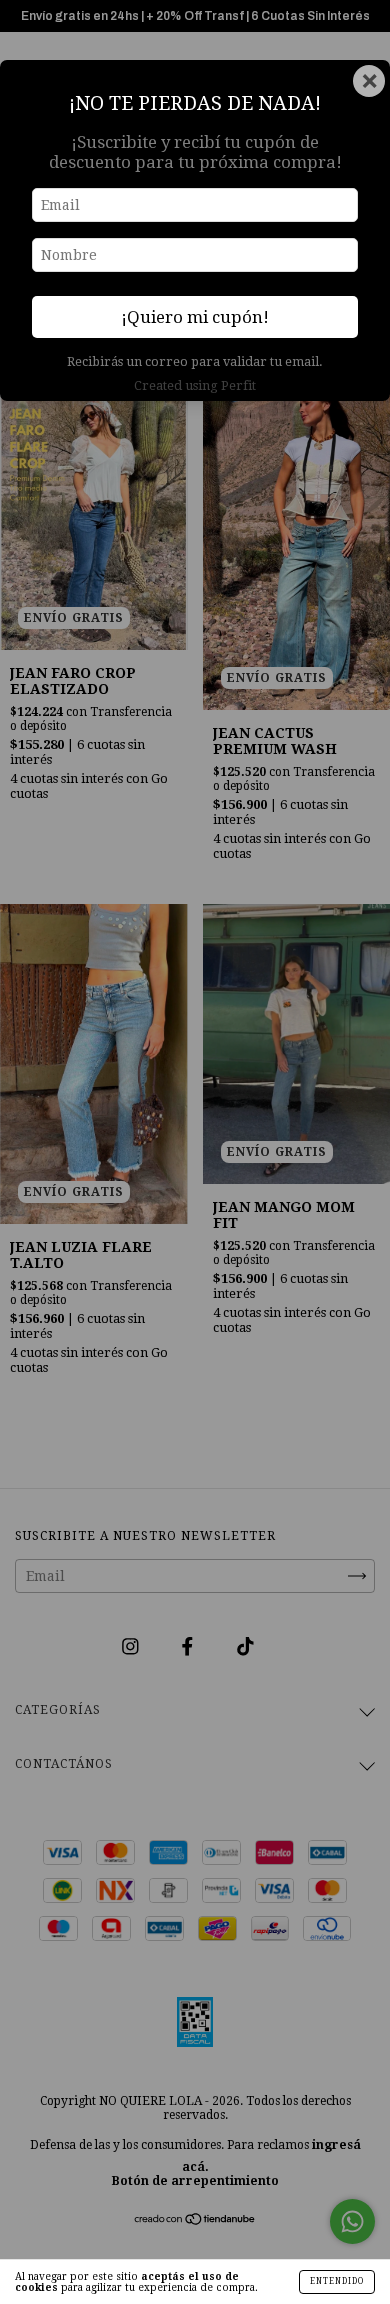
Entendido (337, 2281)
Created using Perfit (195, 385)
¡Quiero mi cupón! (195, 317)
